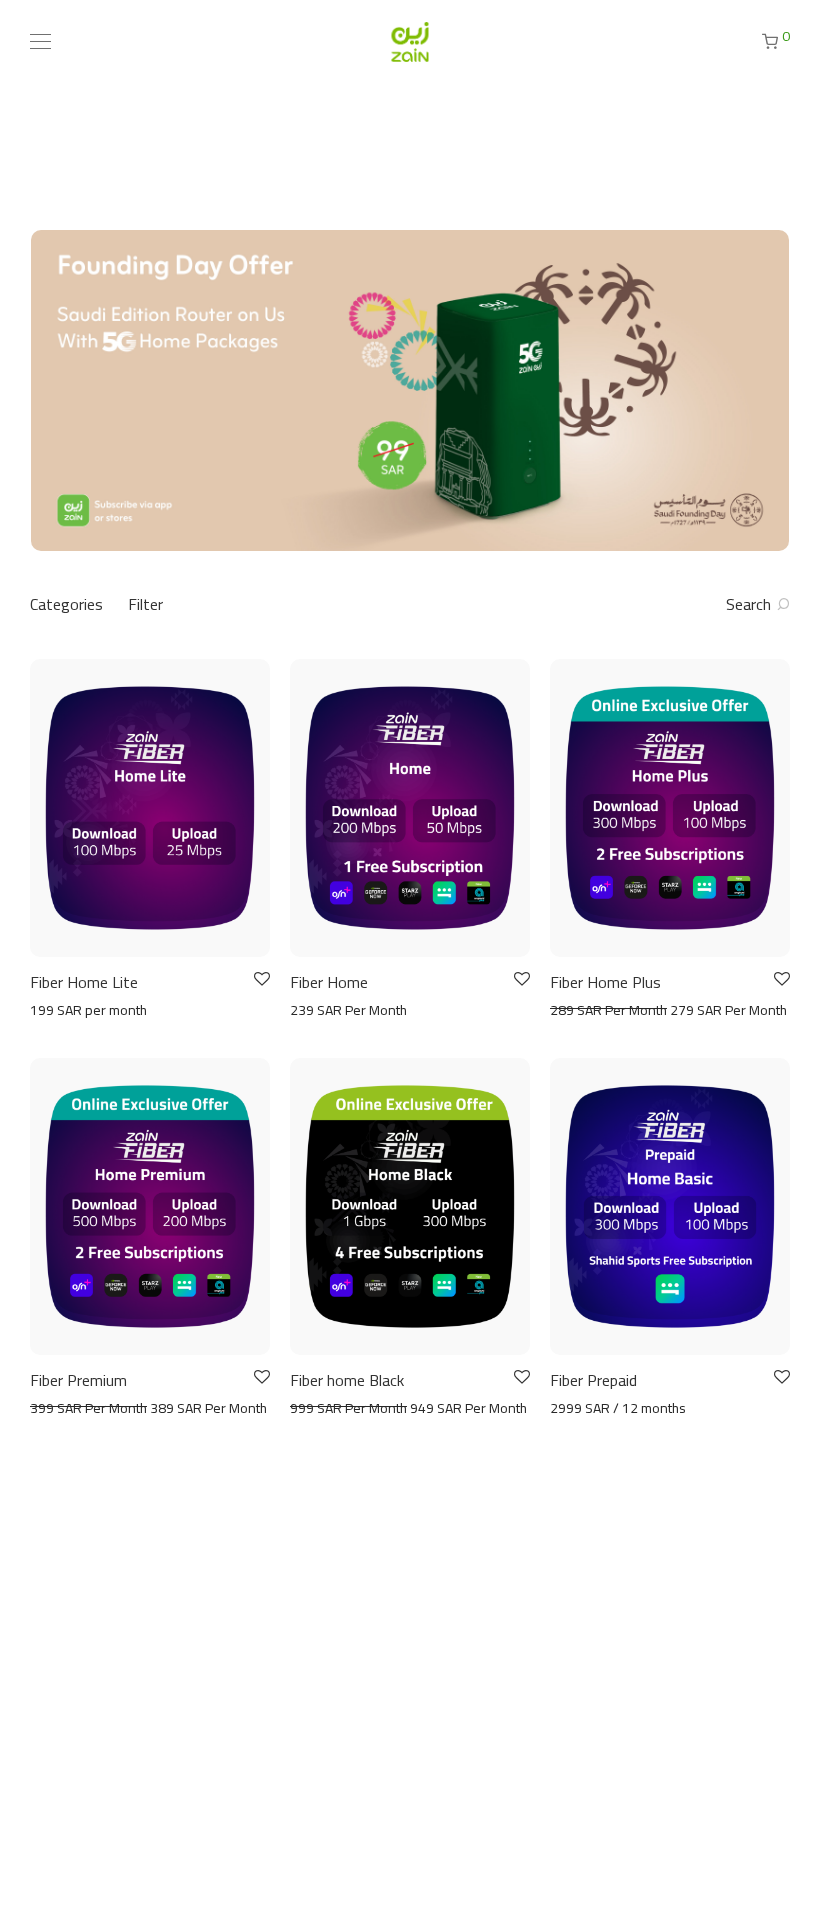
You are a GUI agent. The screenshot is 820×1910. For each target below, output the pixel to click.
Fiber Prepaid (593, 1380)
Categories (66, 604)
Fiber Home (329, 982)
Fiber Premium (78, 1380)
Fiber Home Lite (84, 982)
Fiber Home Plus (605, 982)
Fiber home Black (347, 1380)
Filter (145, 604)
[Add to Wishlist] (260, 979)
